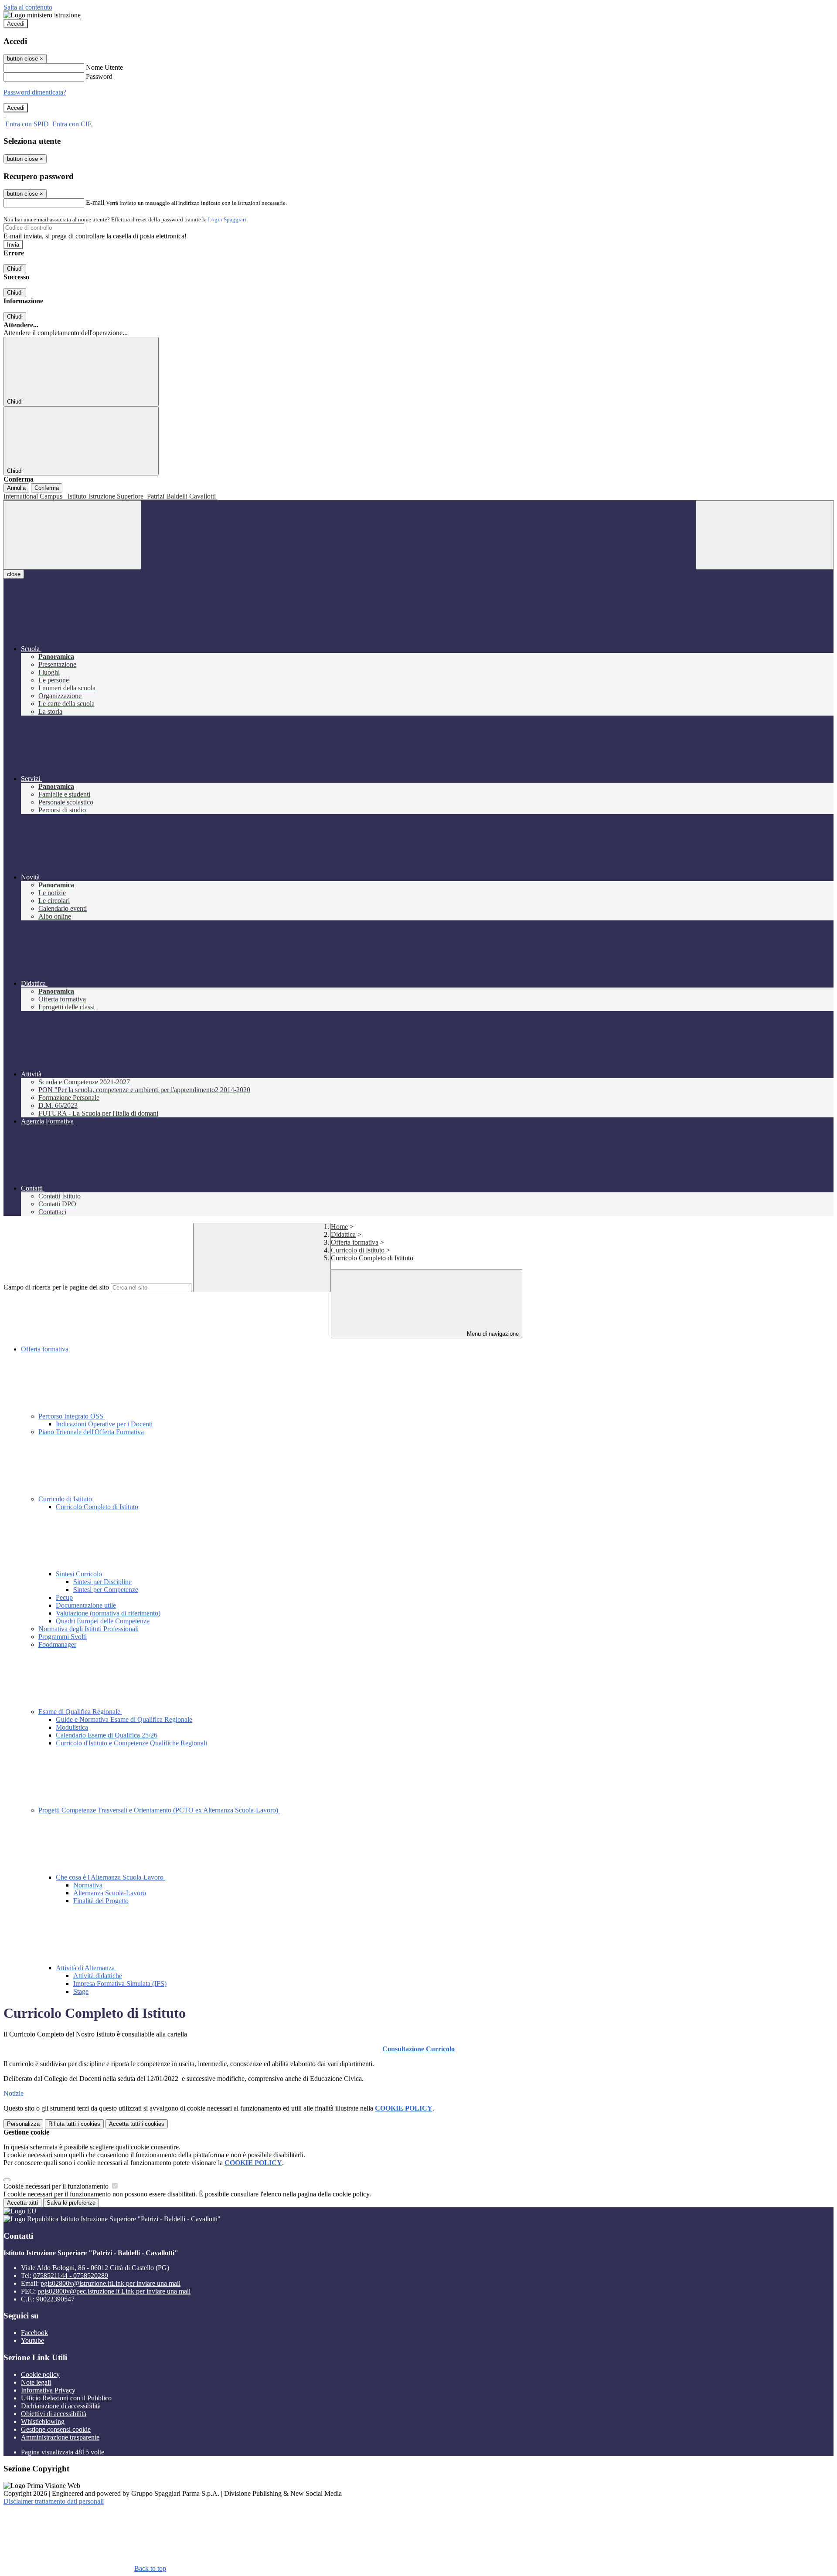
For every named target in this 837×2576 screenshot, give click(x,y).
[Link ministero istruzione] (42, 15)
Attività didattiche (98, 1976)
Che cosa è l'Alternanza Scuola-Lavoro (111, 1877)
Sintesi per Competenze (106, 1590)
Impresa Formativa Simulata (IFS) (120, 1984)
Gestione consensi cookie (56, 2429)
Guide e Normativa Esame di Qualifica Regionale (124, 1719)
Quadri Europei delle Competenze (103, 1621)
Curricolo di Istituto (358, 1250)
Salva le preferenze (71, 2203)
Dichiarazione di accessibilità (61, 2406)
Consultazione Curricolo (418, 2049)
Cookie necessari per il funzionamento (57, 2186)
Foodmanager (57, 1644)
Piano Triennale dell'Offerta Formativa (91, 1432)
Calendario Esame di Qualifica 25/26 (107, 1735)
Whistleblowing (43, 2422)
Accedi (16, 24)
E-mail (95, 202)
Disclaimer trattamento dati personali (54, 2501)
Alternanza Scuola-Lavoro (110, 1893)
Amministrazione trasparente (60, 2437)
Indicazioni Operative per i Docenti (104, 1424)
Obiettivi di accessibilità (54, 2414)
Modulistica (72, 1727)
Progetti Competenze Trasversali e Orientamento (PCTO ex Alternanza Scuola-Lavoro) (159, 1810)
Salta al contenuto (28, 7)
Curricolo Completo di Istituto (97, 1507)
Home (339, 1227)
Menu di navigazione (492, 1334)
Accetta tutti (137, 2124)
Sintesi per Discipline (102, 1582)
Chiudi (15, 269)
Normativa (88, 1885)
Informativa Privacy (48, 2390)
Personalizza (23, 2124)
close (14, 574)
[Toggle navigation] (72, 535)
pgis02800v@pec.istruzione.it (114, 2291)
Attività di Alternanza (86, 1968)
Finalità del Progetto (101, 1901)
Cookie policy (40, 2374)
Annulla (16, 488)
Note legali (36, 2382)
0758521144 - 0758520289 (71, 2276)
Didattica (343, 1234)
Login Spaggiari (227, 219)
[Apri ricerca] (765, 535)
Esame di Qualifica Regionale (80, 1712)
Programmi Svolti (63, 1637)
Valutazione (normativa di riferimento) (108, 1613)
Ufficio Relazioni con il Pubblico (66, 2398)
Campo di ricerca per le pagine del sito (56, 1287)
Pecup (64, 1597)
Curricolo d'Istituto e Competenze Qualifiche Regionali (131, 1743)
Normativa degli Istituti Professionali (88, 1629)
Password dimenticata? (35, 92)
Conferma (47, 488)
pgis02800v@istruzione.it (111, 2283)
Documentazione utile (86, 1605)
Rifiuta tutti (74, 2124)
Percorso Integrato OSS (72, 1416)
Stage (81, 1991)
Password (99, 76)
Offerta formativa (355, 1242)
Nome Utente (104, 67)
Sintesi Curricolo (80, 1574)
